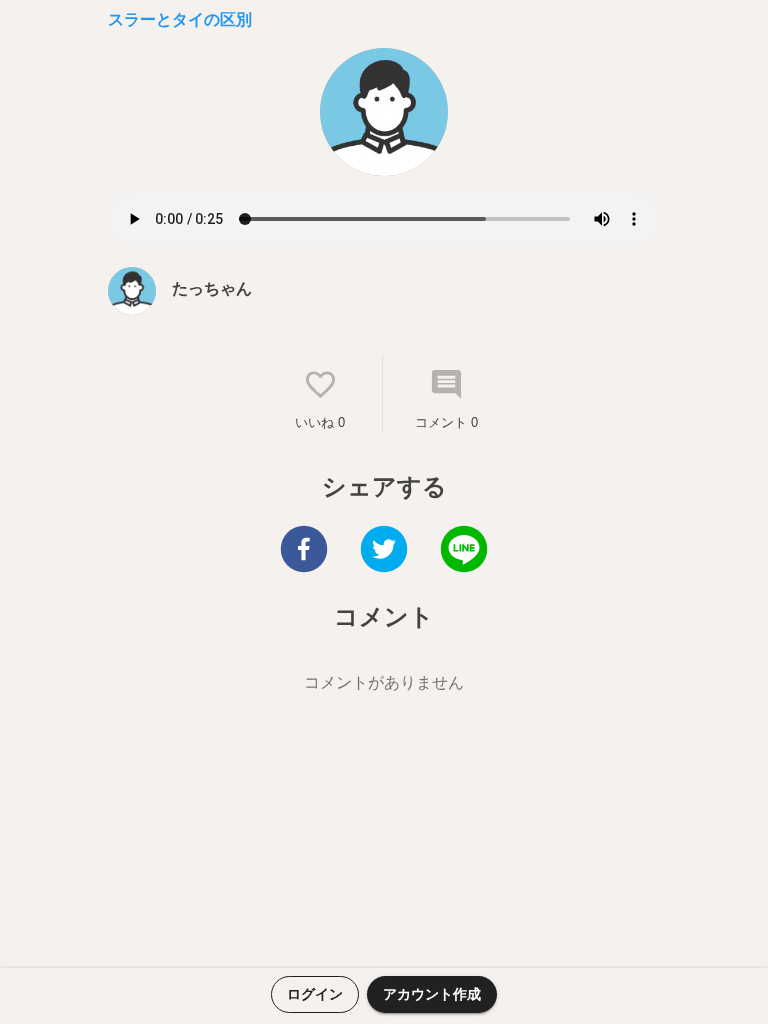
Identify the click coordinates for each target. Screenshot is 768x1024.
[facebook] (304, 551)
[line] (464, 551)
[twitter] (384, 551)
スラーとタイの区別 (180, 19)
